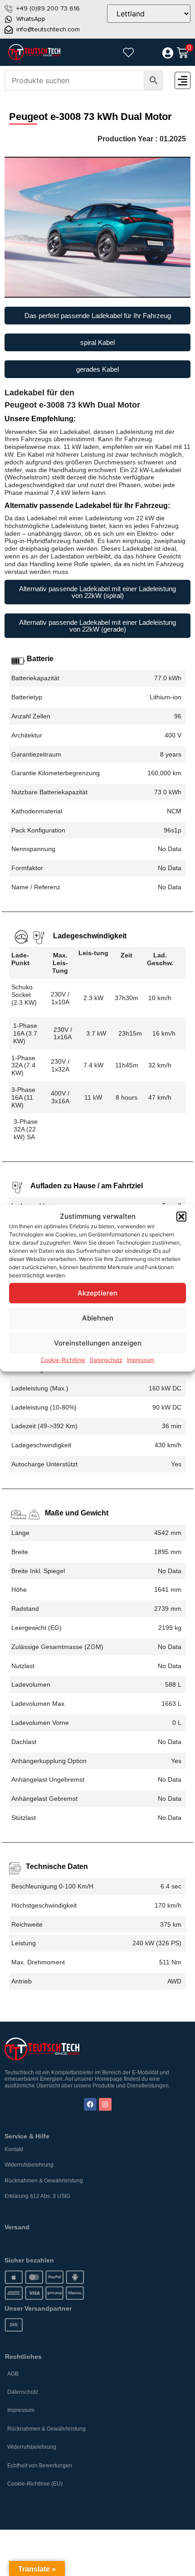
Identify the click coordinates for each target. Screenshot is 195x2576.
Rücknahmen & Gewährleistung (44, 2181)
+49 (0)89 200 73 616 (48, 8)
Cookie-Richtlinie (63, 1360)
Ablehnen (98, 1318)
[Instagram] (105, 2104)
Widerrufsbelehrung (29, 2165)
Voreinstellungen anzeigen (98, 1343)
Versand (17, 2227)
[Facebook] (90, 2104)
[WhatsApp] (9, 19)
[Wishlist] (128, 52)
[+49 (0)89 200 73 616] (9, 9)
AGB (13, 2374)
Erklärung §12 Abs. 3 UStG (37, 2196)
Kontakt (14, 2149)
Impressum (141, 1360)
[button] (181, 1216)
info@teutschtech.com (48, 29)
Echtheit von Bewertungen (40, 2466)
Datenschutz (106, 1360)
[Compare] (148, 53)
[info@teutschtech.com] (9, 30)
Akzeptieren (97, 1293)
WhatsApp (31, 19)
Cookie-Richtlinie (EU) (35, 2484)
